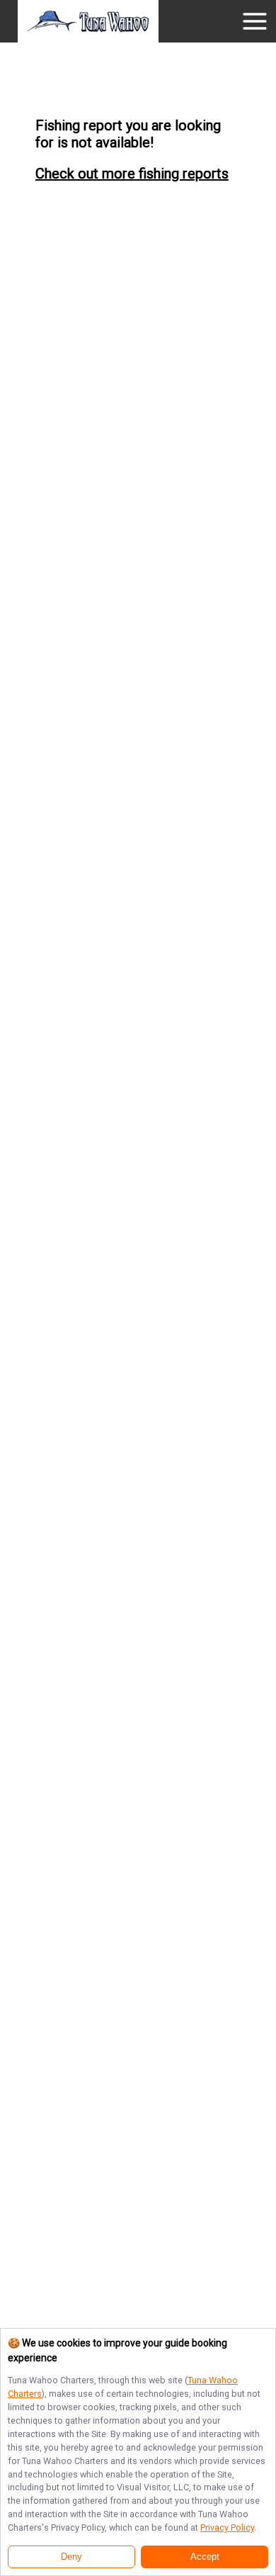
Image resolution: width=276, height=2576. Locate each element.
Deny (71, 2557)
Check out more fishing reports (132, 174)
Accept (205, 2557)
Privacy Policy (227, 2527)
